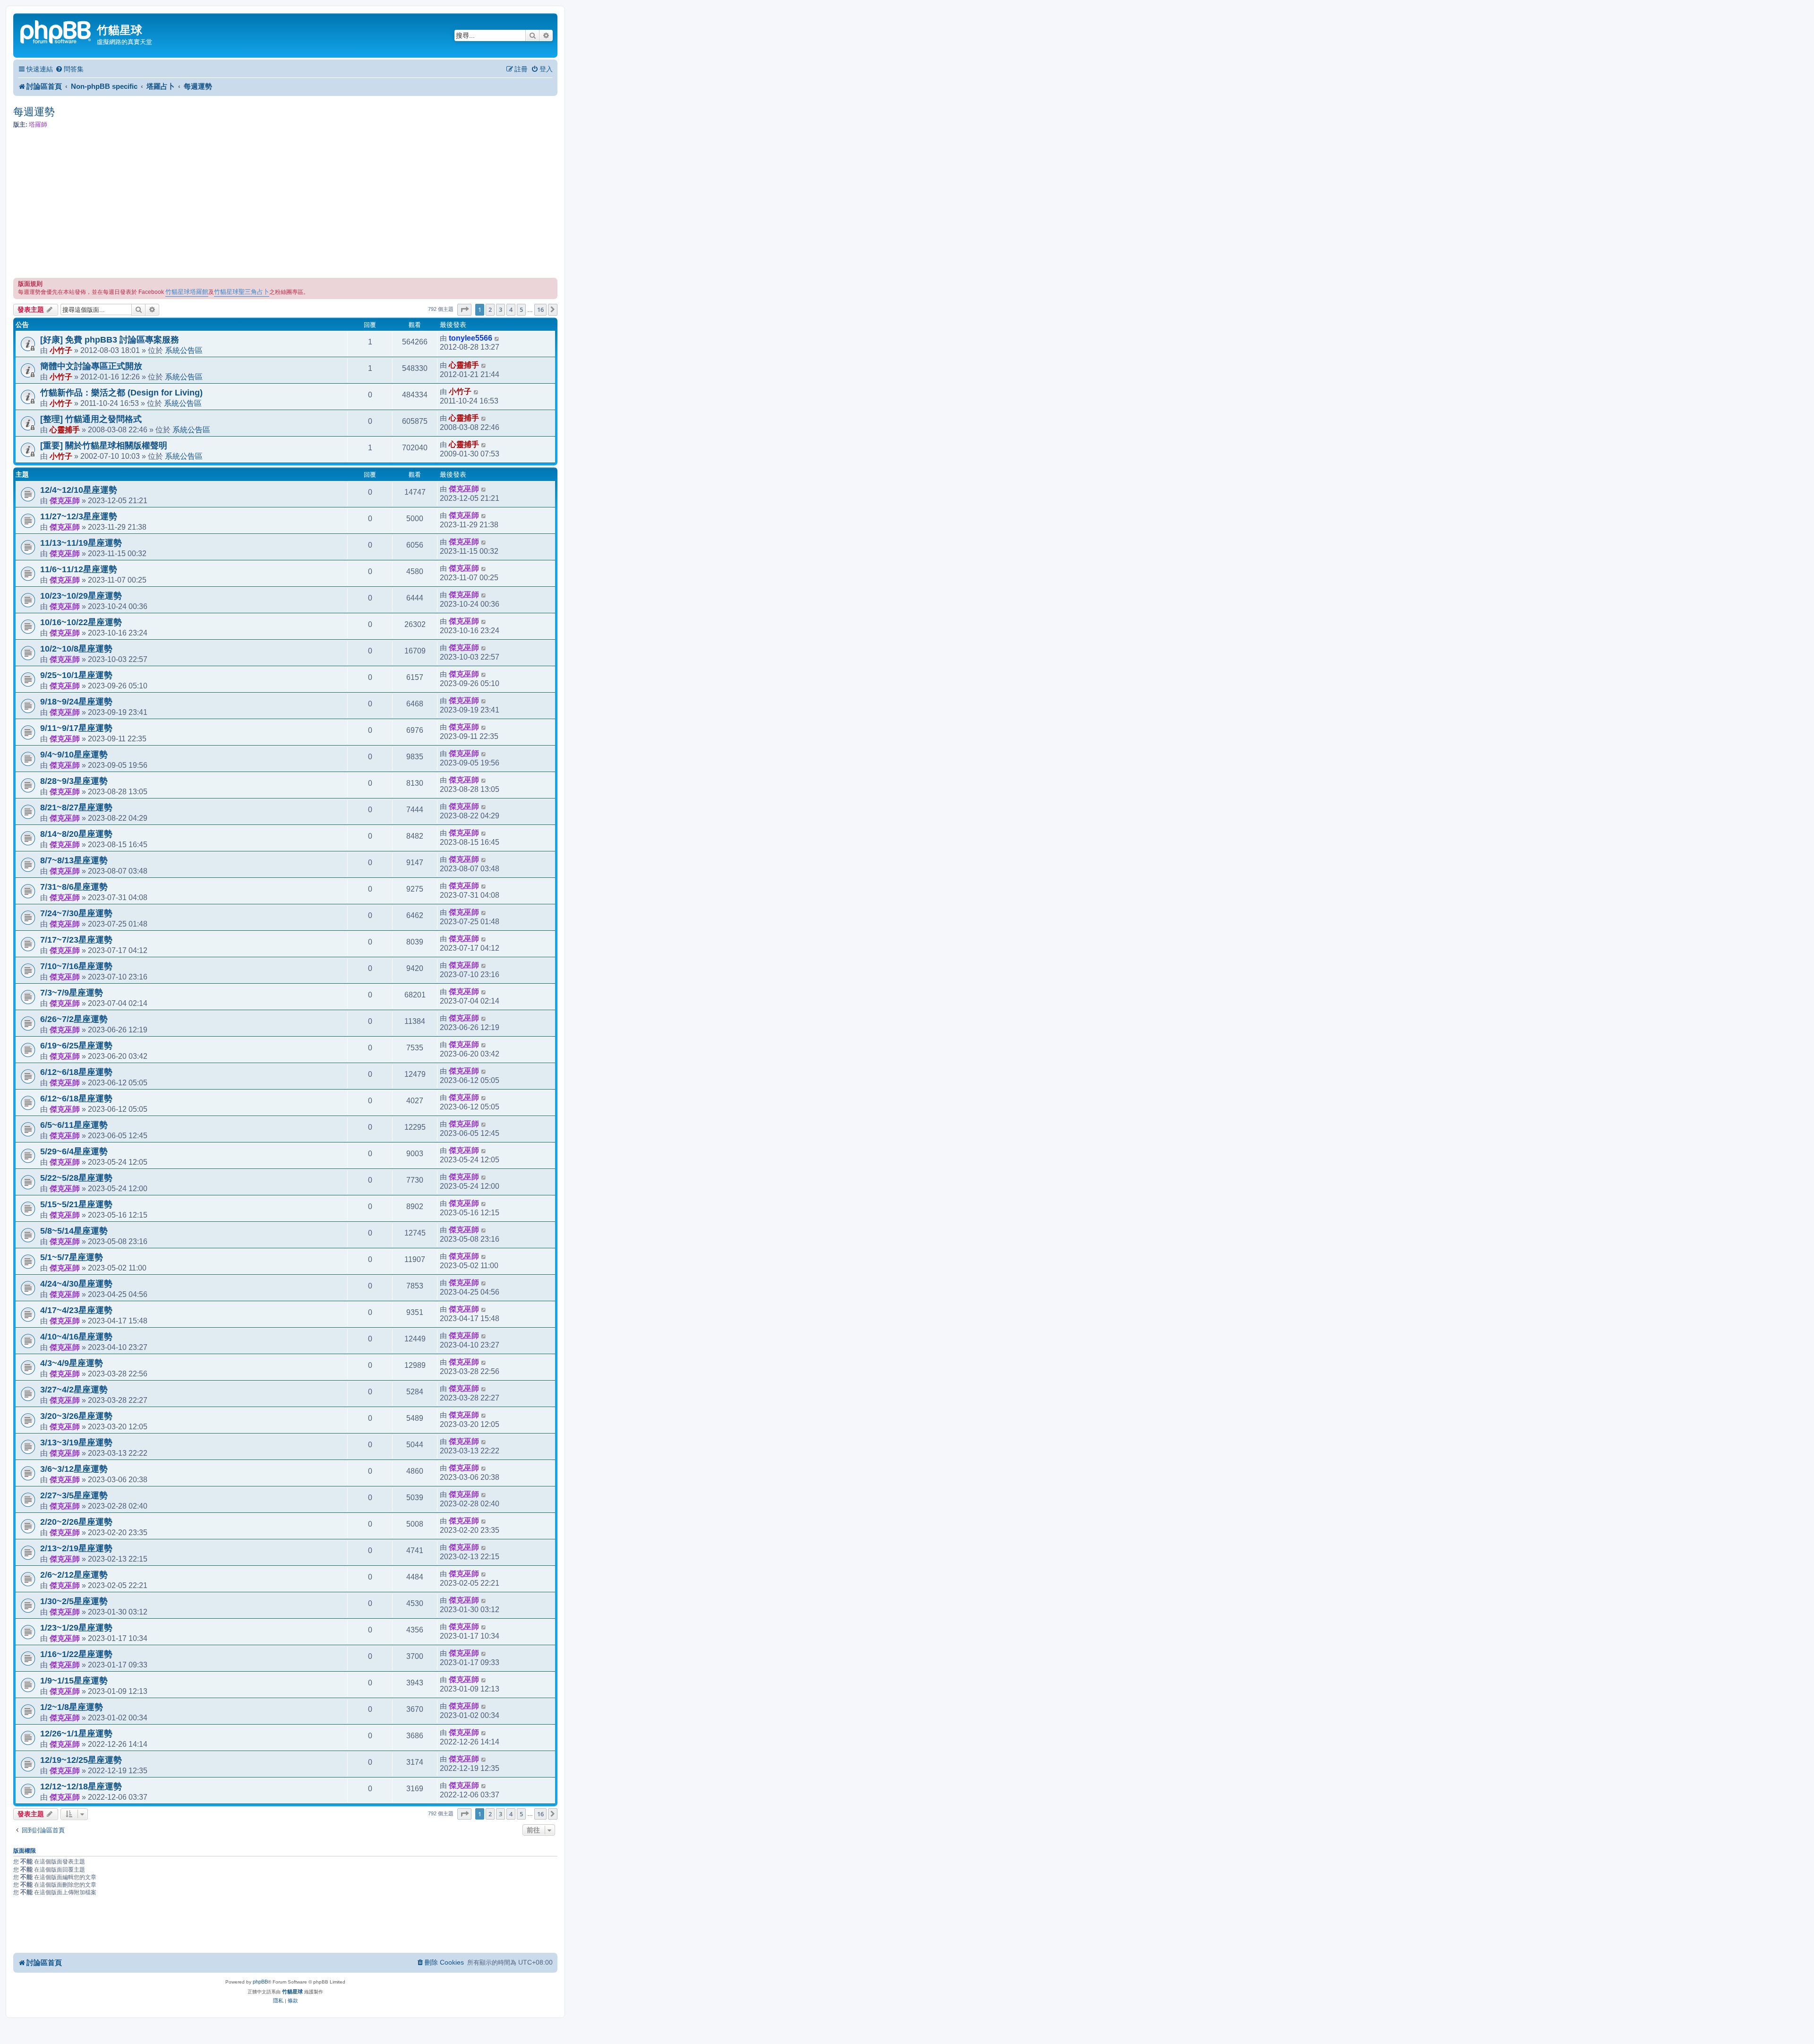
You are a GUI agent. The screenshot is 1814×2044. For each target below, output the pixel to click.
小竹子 (61, 350)
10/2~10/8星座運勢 (76, 649)
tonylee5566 (471, 338)
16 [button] (540, 309)
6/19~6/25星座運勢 (76, 1046)
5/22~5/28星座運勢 (76, 1178)
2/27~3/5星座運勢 (74, 1495)
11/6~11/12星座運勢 (79, 569)
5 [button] (521, 309)
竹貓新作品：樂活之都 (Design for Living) (121, 393)
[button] (464, 309)
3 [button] (501, 309)
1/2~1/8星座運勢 (72, 1707)
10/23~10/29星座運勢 (81, 596)
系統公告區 (184, 350)
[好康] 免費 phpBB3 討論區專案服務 (110, 340)
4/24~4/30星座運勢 (76, 1284)
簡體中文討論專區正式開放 (91, 366)
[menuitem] (69, 69)
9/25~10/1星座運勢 (76, 675)
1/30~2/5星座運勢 (74, 1601)
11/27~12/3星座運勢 (79, 516)
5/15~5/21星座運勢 (76, 1204)
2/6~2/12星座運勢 (74, 1575)
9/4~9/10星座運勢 (74, 755)
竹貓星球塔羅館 (187, 292)
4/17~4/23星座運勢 (76, 1310)
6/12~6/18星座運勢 (76, 1072)
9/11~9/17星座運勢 (76, 728)
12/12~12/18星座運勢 (81, 1786)
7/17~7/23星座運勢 (76, 940)
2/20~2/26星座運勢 (76, 1522)
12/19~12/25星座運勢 (81, 1760)
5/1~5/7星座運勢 (72, 1257)
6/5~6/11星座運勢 (74, 1125)
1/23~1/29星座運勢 (76, 1628)
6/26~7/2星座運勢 (74, 1019)
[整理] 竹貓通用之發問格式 (91, 419)
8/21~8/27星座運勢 (76, 807)
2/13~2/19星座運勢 (76, 1548)
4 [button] (511, 309)
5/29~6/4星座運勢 (74, 1151)
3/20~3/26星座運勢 (76, 1416)
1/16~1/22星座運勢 (76, 1654)
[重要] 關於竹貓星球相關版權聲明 (104, 446)
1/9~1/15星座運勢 (74, 1681)
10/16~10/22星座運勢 (81, 622)
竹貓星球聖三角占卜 (242, 292)
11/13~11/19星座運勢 (81, 543)
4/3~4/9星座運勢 (72, 1363)
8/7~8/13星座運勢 (74, 860)
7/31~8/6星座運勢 (74, 887)
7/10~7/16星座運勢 (76, 966)
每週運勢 (34, 112)
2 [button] (490, 309)
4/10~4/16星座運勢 (76, 1337)
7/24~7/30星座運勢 (76, 913)
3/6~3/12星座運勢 (74, 1469)
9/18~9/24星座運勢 (76, 702)
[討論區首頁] (56, 31)
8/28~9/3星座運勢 (74, 781)
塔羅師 (38, 125)
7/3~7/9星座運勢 (72, 993)
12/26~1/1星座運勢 (76, 1734)
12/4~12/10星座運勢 (79, 490)
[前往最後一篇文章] (497, 338)
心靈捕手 (464, 365)
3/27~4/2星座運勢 (74, 1390)
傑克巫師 (65, 500)
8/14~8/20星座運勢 (76, 834)
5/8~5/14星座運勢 (74, 1231)
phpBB (260, 1982)
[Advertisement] (285, 204)
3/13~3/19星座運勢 (76, 1443)
